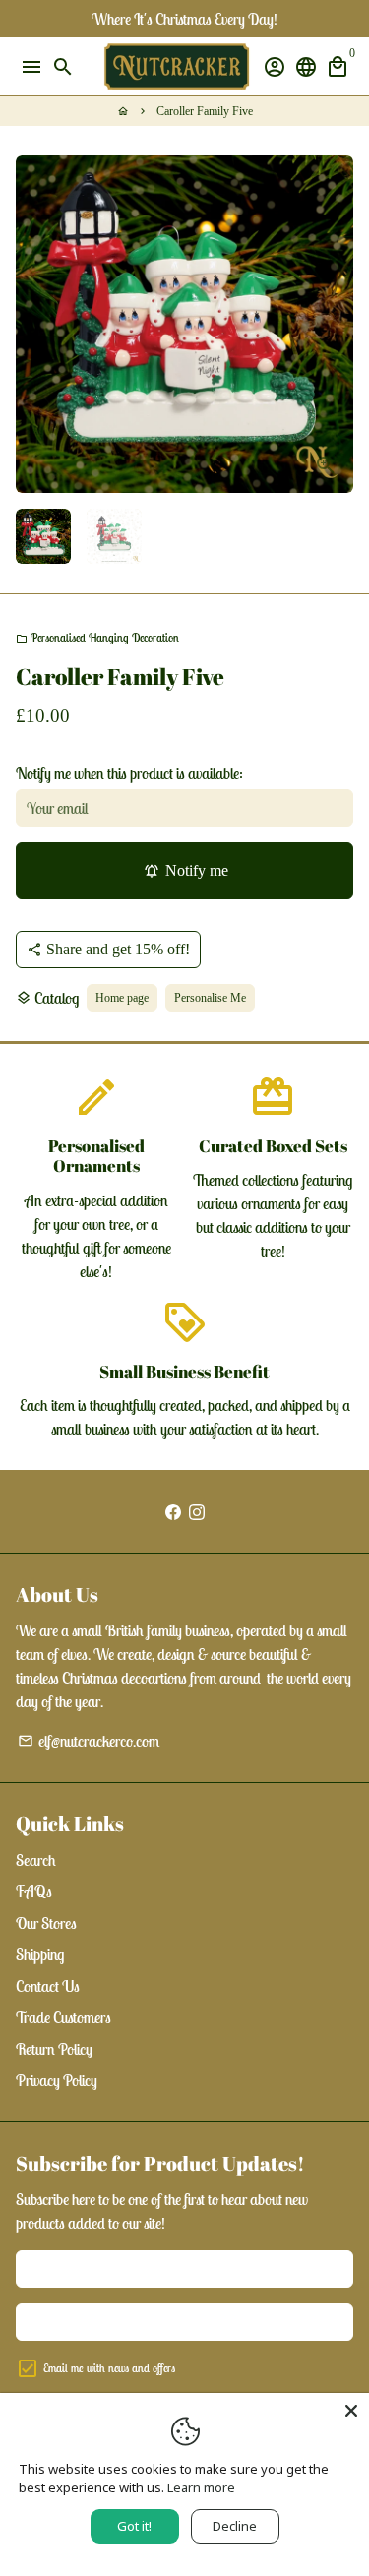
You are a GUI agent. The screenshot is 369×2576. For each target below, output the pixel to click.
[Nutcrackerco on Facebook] (173, 1511)
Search (36, 1860)
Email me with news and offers (109, 2368)
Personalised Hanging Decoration (97, 637)
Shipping (40, 1954)
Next (335, 325)
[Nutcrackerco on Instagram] (197, 1511)
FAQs (34, 1891)
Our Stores (46, 1923)
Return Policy (54, 2049)
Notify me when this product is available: (129, 773)
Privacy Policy (57, 2080)
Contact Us (48, 1986)
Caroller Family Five (205, 111)
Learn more (201, 2487)
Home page (122, 998)
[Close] (351, 2411)
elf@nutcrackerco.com (89, 1741)
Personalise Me (210, 998)
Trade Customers (63, 2017)
